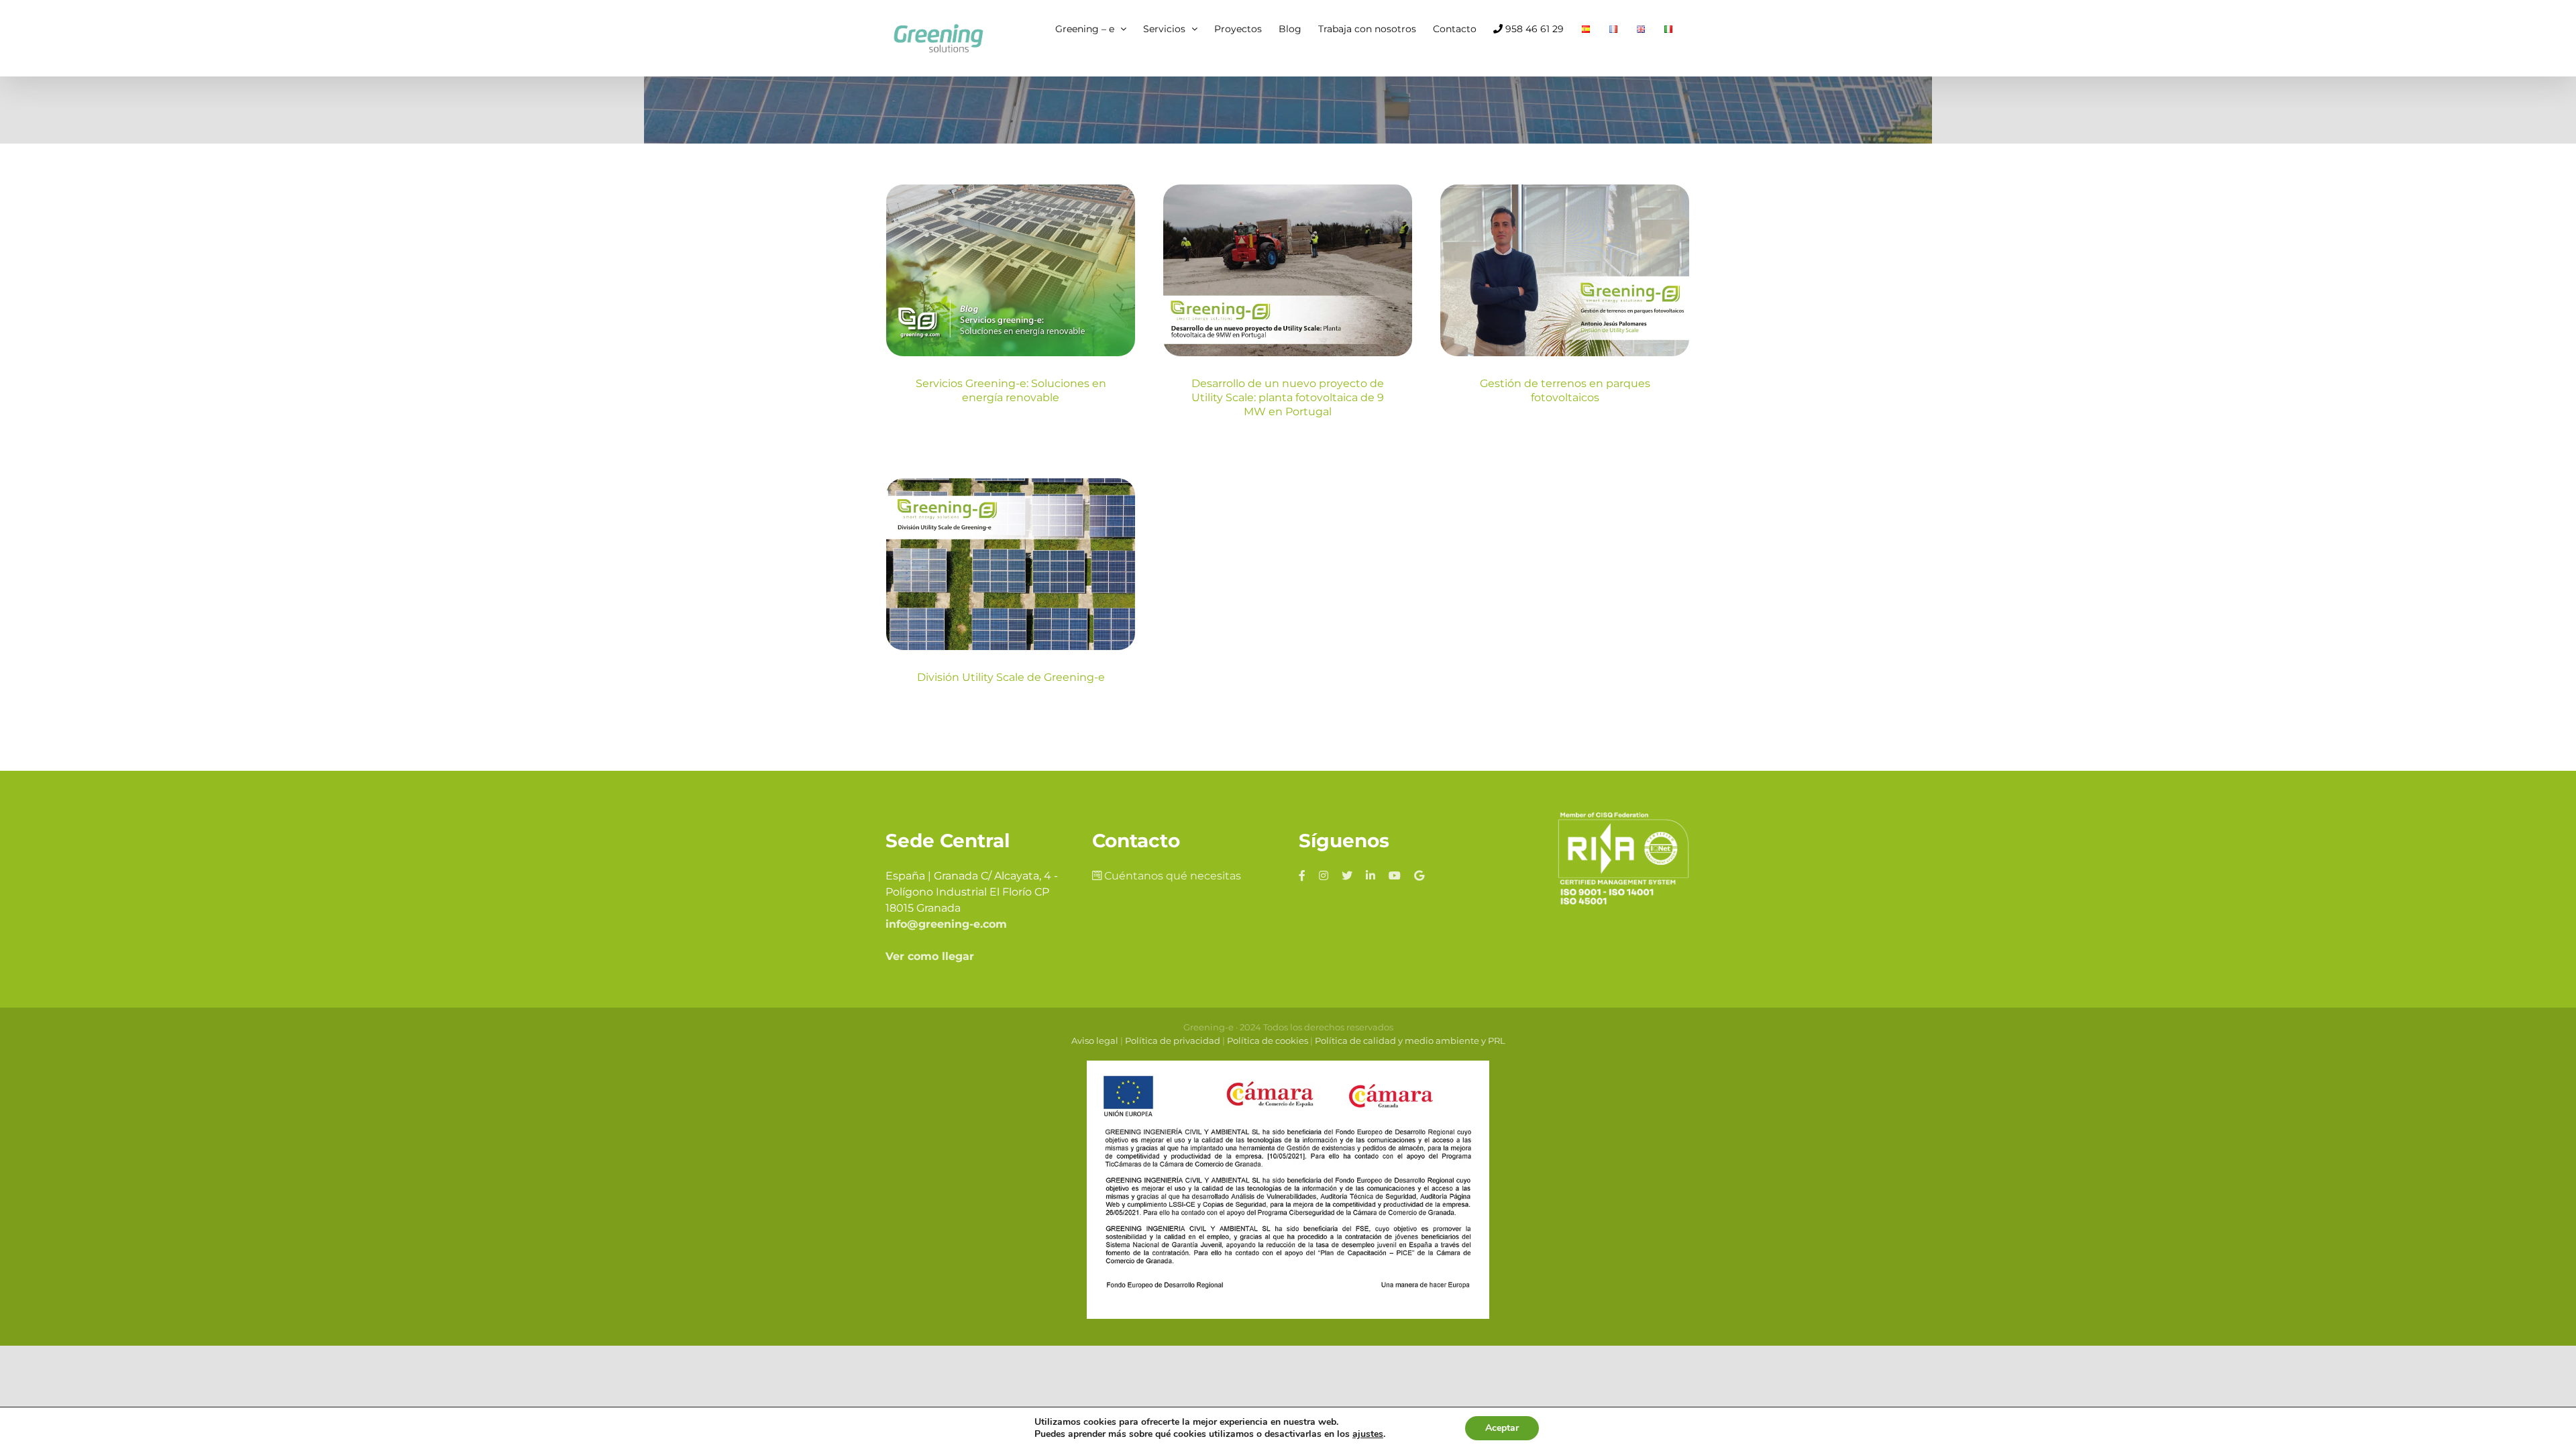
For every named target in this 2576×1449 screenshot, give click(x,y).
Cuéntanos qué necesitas (1171, 876)
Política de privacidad (1173, 1040)
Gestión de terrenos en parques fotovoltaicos (1565, 390)
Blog (1011, 325)
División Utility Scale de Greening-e (1011, 677)
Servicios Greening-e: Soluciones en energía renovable (1011, 390)
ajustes (1368, 1434)
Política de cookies (1268, 1040)
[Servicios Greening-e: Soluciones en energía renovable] (1011, 270)
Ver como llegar (930, 956)
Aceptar (1502, 1428)
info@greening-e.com (946, 924)
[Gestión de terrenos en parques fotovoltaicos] (1565, 270)
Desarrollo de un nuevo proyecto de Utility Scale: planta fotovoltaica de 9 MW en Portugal (1288, 397)
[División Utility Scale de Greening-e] (1011, 564)
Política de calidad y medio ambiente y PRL (1410, 1040)
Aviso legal (1095, 1040)
